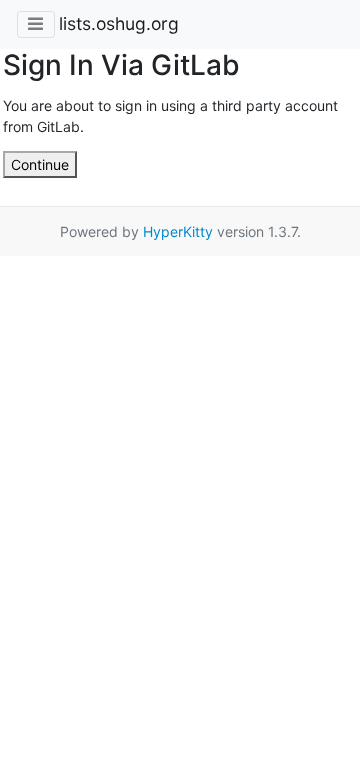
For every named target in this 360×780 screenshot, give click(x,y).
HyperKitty (178, 231)
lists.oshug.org (119, 23)
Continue (40, 164)
